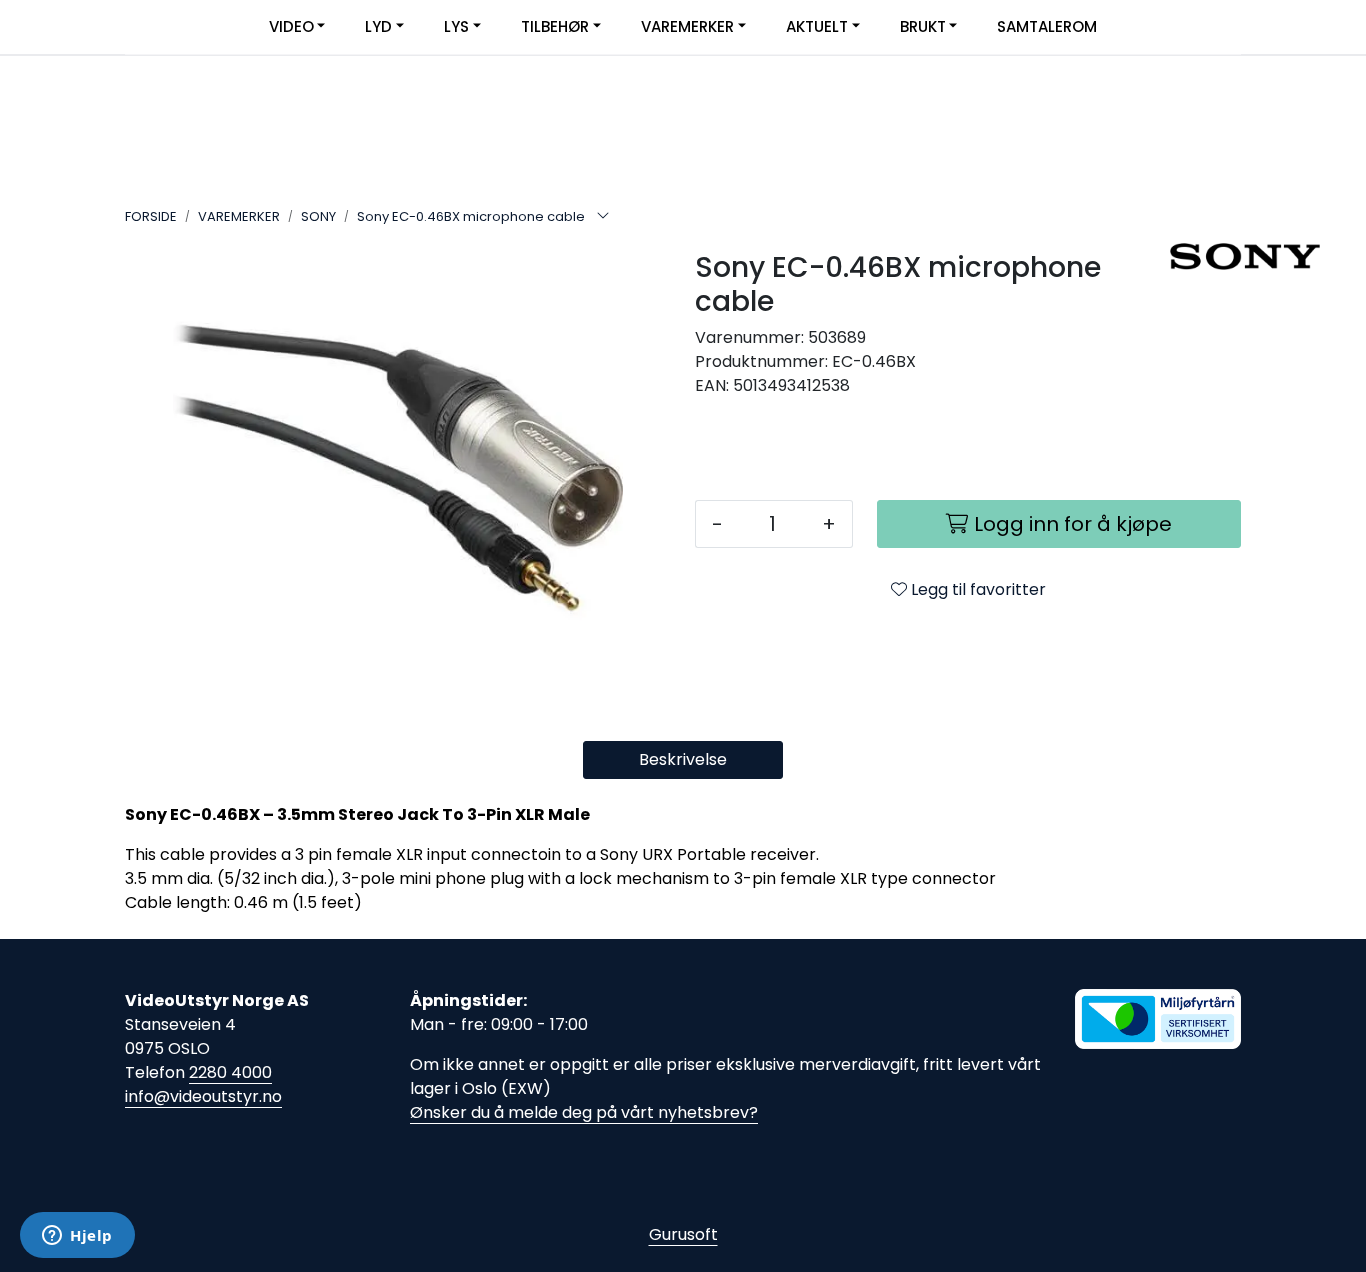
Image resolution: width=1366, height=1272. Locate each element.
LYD (378, 26)
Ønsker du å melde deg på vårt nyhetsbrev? (584, 1112)
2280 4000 (230, 1072)
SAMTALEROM (1047, 26)
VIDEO (291, 26)
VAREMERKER (687, 26)
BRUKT (923, 26)
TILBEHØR (555, 26)
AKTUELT (817, 26)
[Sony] (1205, 256)
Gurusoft (683, 1234)
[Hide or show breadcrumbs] (603, 217)
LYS (456, 26)
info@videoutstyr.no (203, 1096)
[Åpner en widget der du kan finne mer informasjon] (77, 1237)
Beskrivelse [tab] (683, 759)
